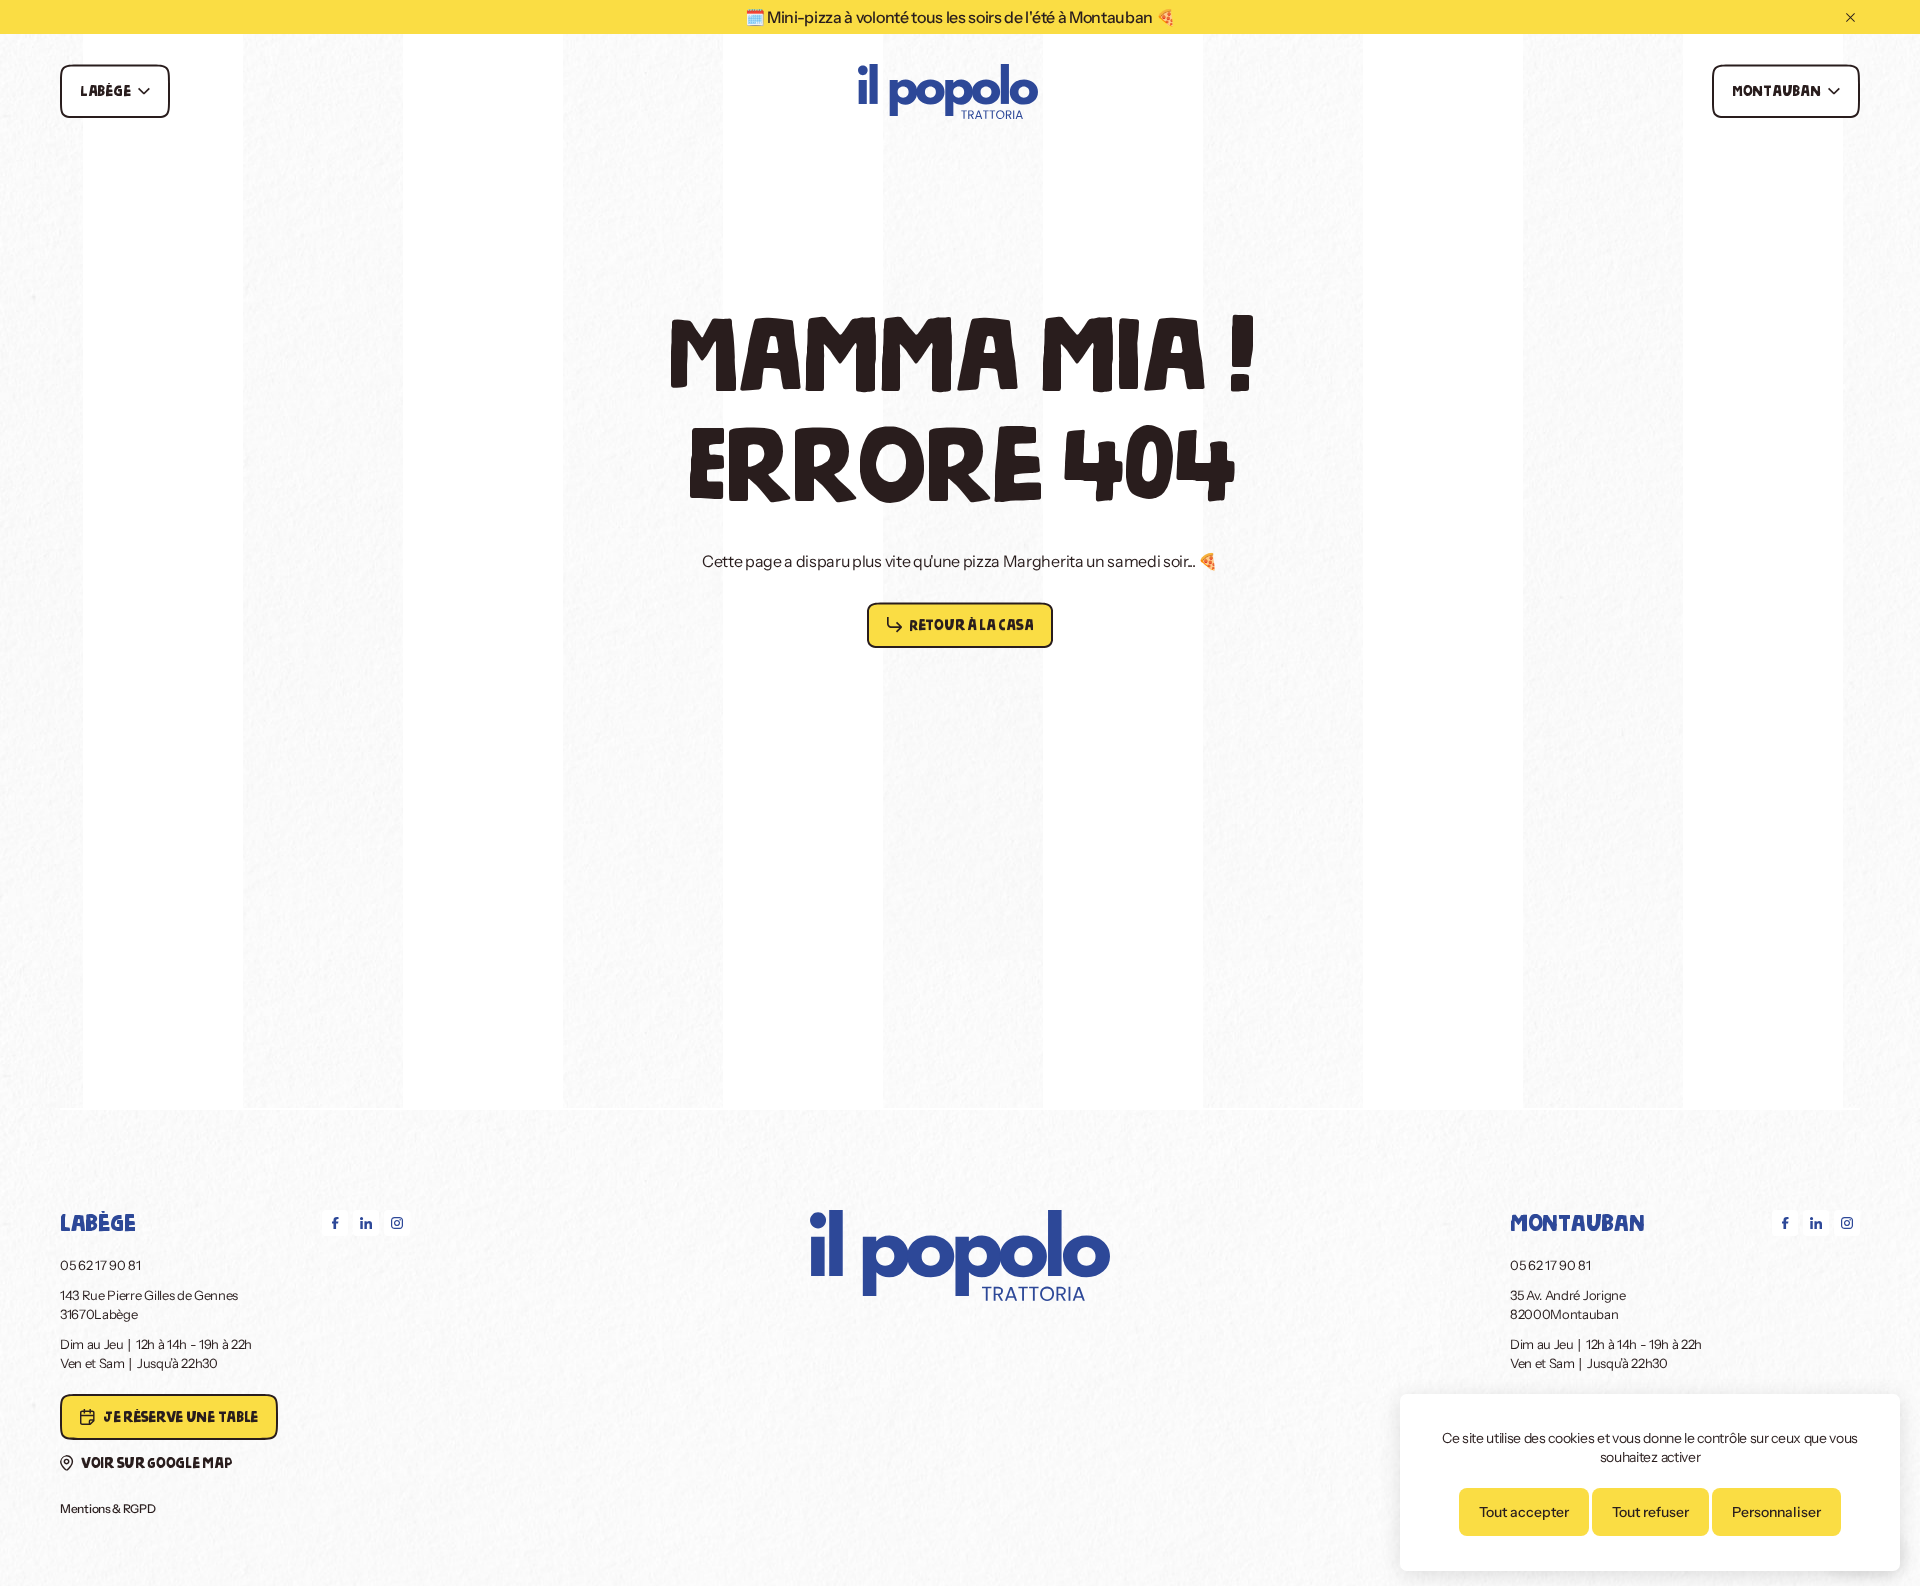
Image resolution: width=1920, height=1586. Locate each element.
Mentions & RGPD (108, 1508)
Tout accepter (1524, 1512)
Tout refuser (1650, 1512)
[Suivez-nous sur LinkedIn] (366, 1223)
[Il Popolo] (948, 93)
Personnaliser (1776, 1512)
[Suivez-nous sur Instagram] (397, 1223)
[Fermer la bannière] (1850, 17)
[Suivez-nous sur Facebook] (335, 1223)
